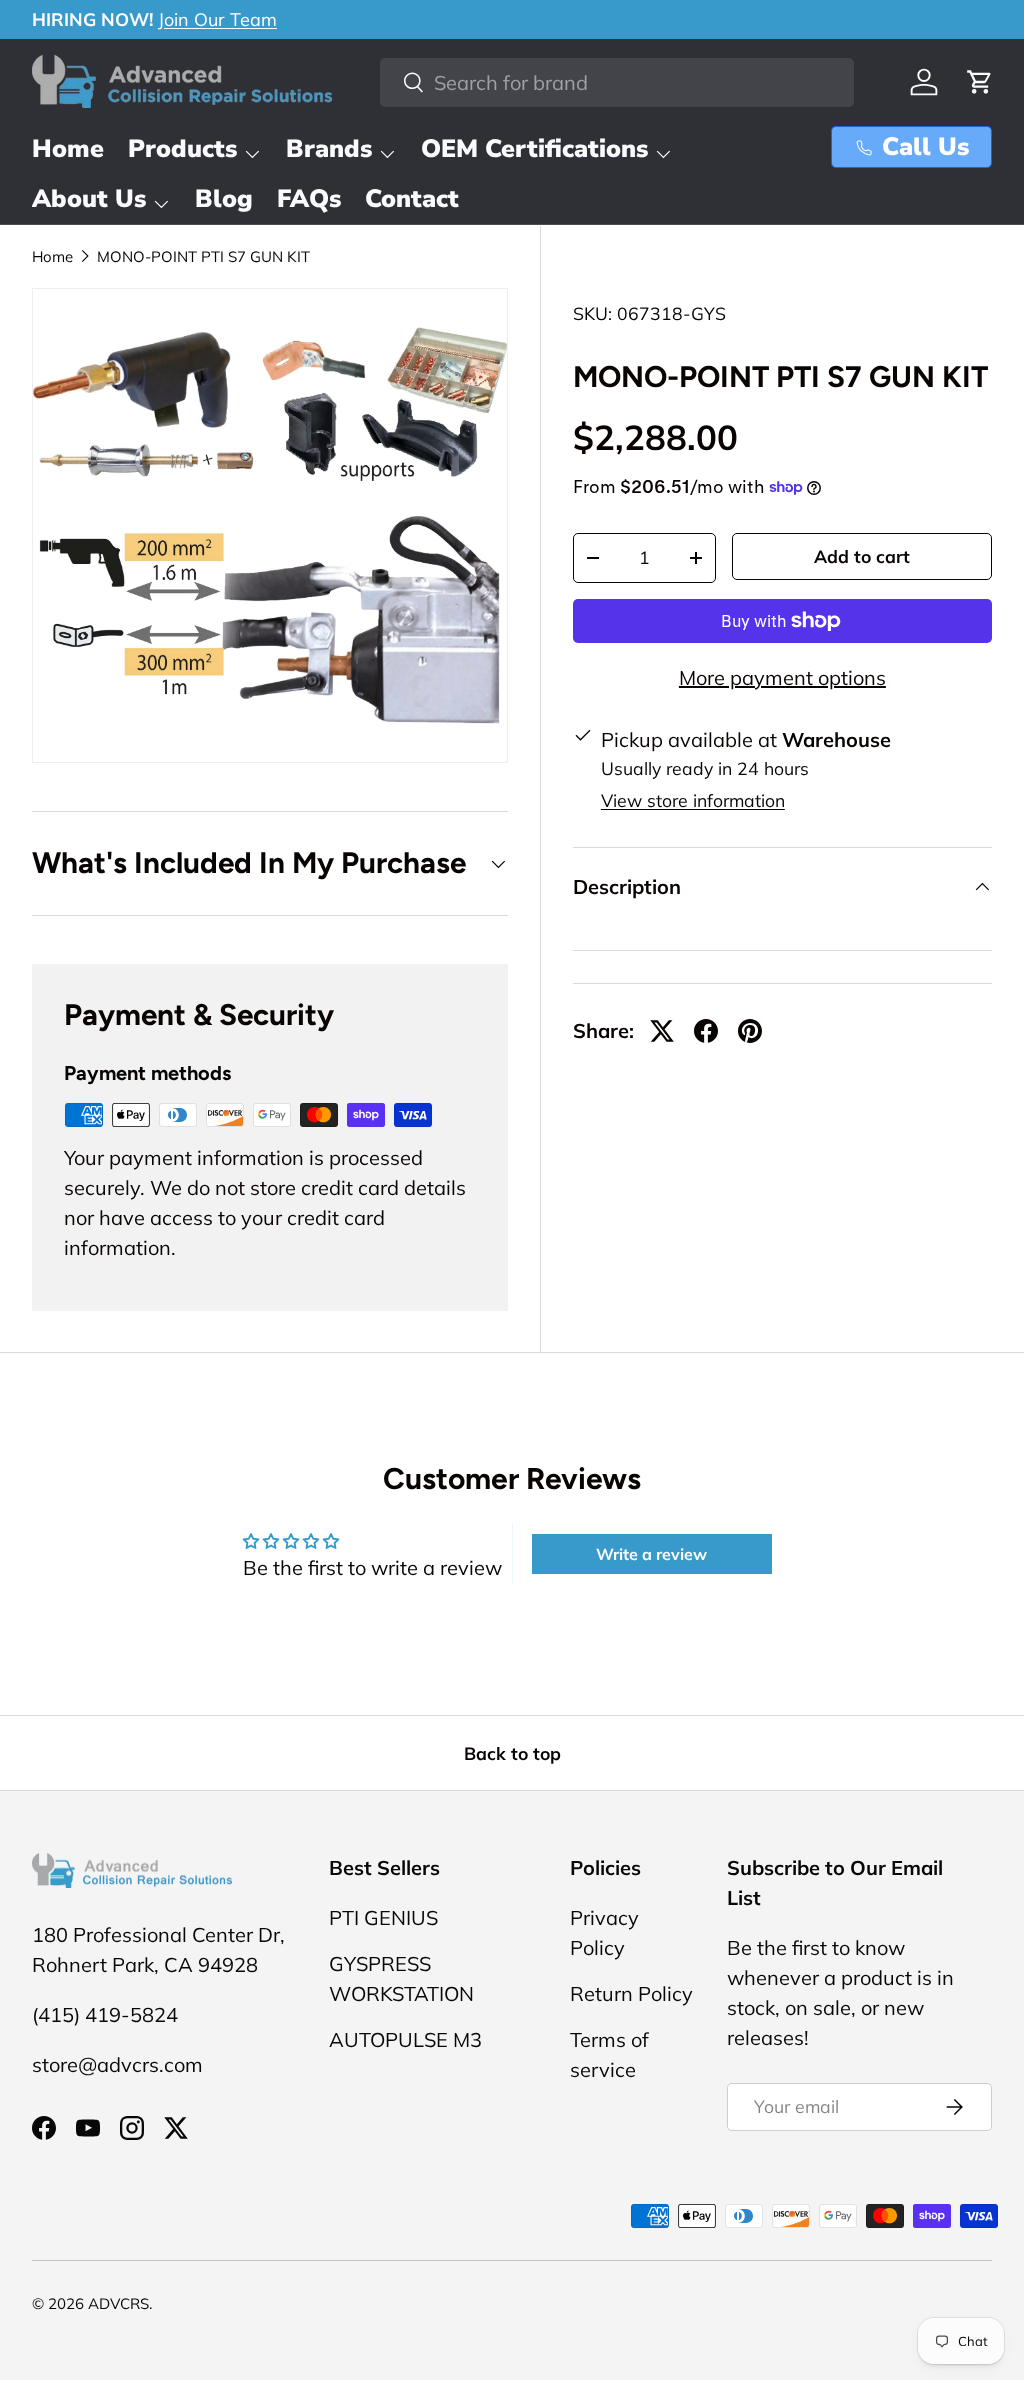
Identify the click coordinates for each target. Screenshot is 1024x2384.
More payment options (782, 677)
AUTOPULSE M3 (405, 2039)
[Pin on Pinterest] (750, 1031)
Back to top (512, 1753)
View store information (693, 800)
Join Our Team (217, 19)
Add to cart (862, 556)
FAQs (309, 199)
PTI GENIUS (383, 1917)
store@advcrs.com (117, 2064)
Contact (412, 199)
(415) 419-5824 (105, 2014)
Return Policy (631, 1993)
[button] (980, 82)
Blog (224, 199)
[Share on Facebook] (706, 1031)
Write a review (651, 1554)
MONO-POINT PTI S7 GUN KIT (203, 256)
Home (68, 149)
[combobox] (617, 82)
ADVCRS (118, 2303)
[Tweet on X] (662, 1031)
